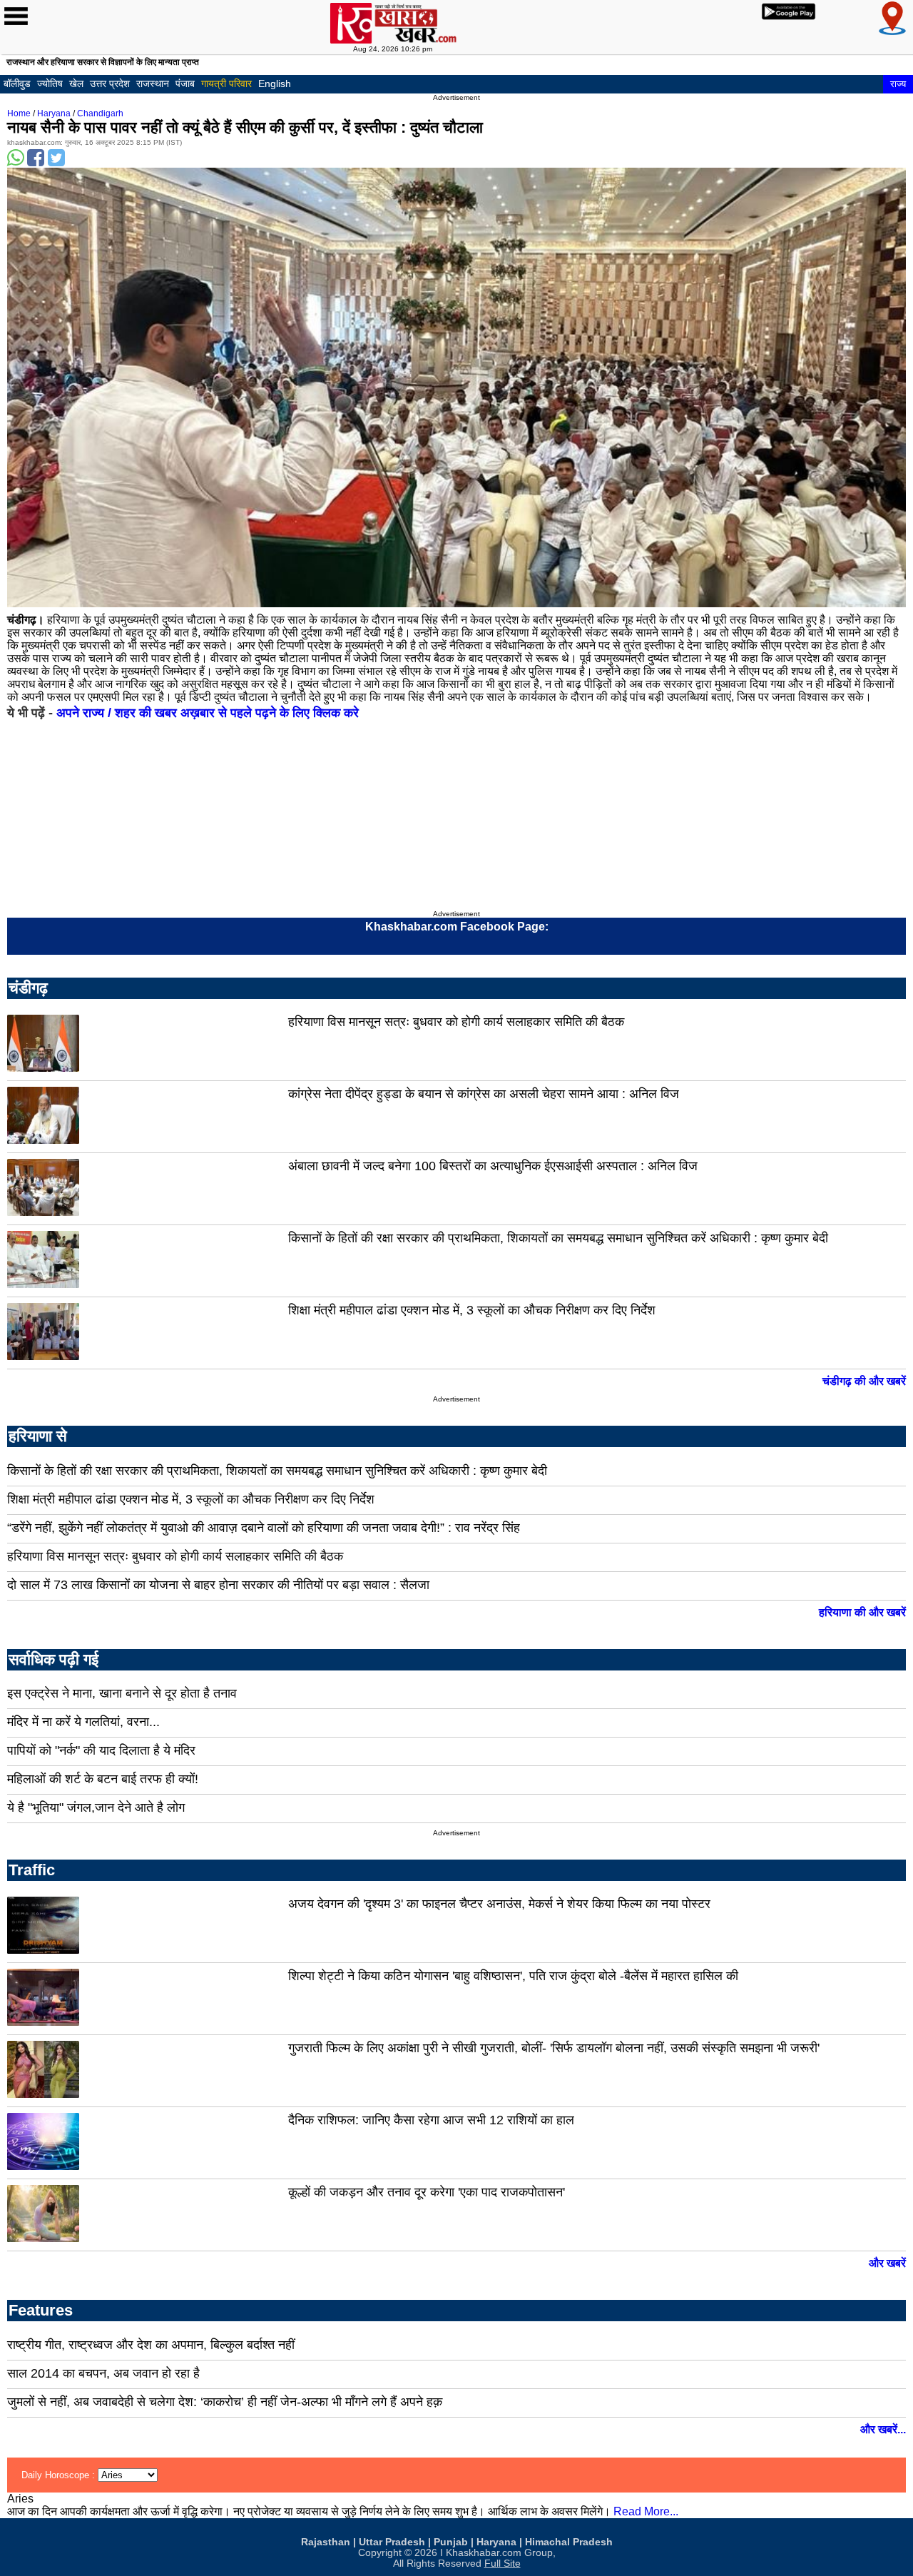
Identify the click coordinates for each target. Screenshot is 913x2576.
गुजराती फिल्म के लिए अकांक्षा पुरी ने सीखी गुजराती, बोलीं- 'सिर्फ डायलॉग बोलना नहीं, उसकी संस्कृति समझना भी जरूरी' (554, 2048)
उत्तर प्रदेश (110, 83)
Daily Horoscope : (60, 2475)
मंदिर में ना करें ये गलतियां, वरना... (83, 1722)
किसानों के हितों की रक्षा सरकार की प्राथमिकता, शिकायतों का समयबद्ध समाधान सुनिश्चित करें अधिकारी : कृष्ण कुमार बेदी (558, 1238)
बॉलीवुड (17, 83)
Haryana (54, 113)
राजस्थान (153, 83)
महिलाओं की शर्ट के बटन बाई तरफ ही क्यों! (103, 1779)
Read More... (646, 2511)
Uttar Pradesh (392, 2542)
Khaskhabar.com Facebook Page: (457, 927)
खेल (76, 83)
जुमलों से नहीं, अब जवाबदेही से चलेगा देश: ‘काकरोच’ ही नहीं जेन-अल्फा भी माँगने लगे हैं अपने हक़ (225, 2402)
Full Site (503, 2564)
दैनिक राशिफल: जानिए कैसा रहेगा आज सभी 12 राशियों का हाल (431, 2120)
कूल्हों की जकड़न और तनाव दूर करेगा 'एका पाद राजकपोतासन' (427, 2192)
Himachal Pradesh (569, 2542)
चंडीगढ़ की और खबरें (864, 1381)
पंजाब (185, 83)
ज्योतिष (50, 83)
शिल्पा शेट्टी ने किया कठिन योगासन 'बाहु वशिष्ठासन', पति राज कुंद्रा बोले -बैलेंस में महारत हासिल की (513, 1976)
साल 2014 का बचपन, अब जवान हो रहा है (103, 2373)
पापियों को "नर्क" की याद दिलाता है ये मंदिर (101, 1750)
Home (19, 113)
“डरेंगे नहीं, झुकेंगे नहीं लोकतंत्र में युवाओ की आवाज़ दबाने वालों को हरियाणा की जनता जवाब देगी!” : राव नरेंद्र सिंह (264, 1528)
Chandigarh (100, 113)
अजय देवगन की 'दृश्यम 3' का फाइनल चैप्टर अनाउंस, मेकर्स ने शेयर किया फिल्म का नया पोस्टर (499, 1904)
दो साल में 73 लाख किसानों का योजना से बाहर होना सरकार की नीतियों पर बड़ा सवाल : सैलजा (218, 1585)
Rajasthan (326, 2542)
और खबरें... (883, 2429)
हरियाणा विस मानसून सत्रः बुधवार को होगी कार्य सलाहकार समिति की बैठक (456, 1022)
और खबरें (887, 2263)
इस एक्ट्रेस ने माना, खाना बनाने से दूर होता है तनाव (122, 1693)
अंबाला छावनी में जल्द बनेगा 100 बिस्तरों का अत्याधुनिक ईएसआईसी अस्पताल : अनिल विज (493, 1166)
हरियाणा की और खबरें (862, 1612)
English (275, 83)
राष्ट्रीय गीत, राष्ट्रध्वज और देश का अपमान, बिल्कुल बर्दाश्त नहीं (151, 2345)
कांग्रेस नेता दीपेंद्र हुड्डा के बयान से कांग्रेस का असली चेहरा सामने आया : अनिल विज (484, 1094)
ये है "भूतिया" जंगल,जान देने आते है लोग (96, 1807)
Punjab (451, 2542)
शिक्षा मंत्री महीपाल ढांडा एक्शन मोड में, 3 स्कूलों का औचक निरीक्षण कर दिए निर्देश (472, 1310)
